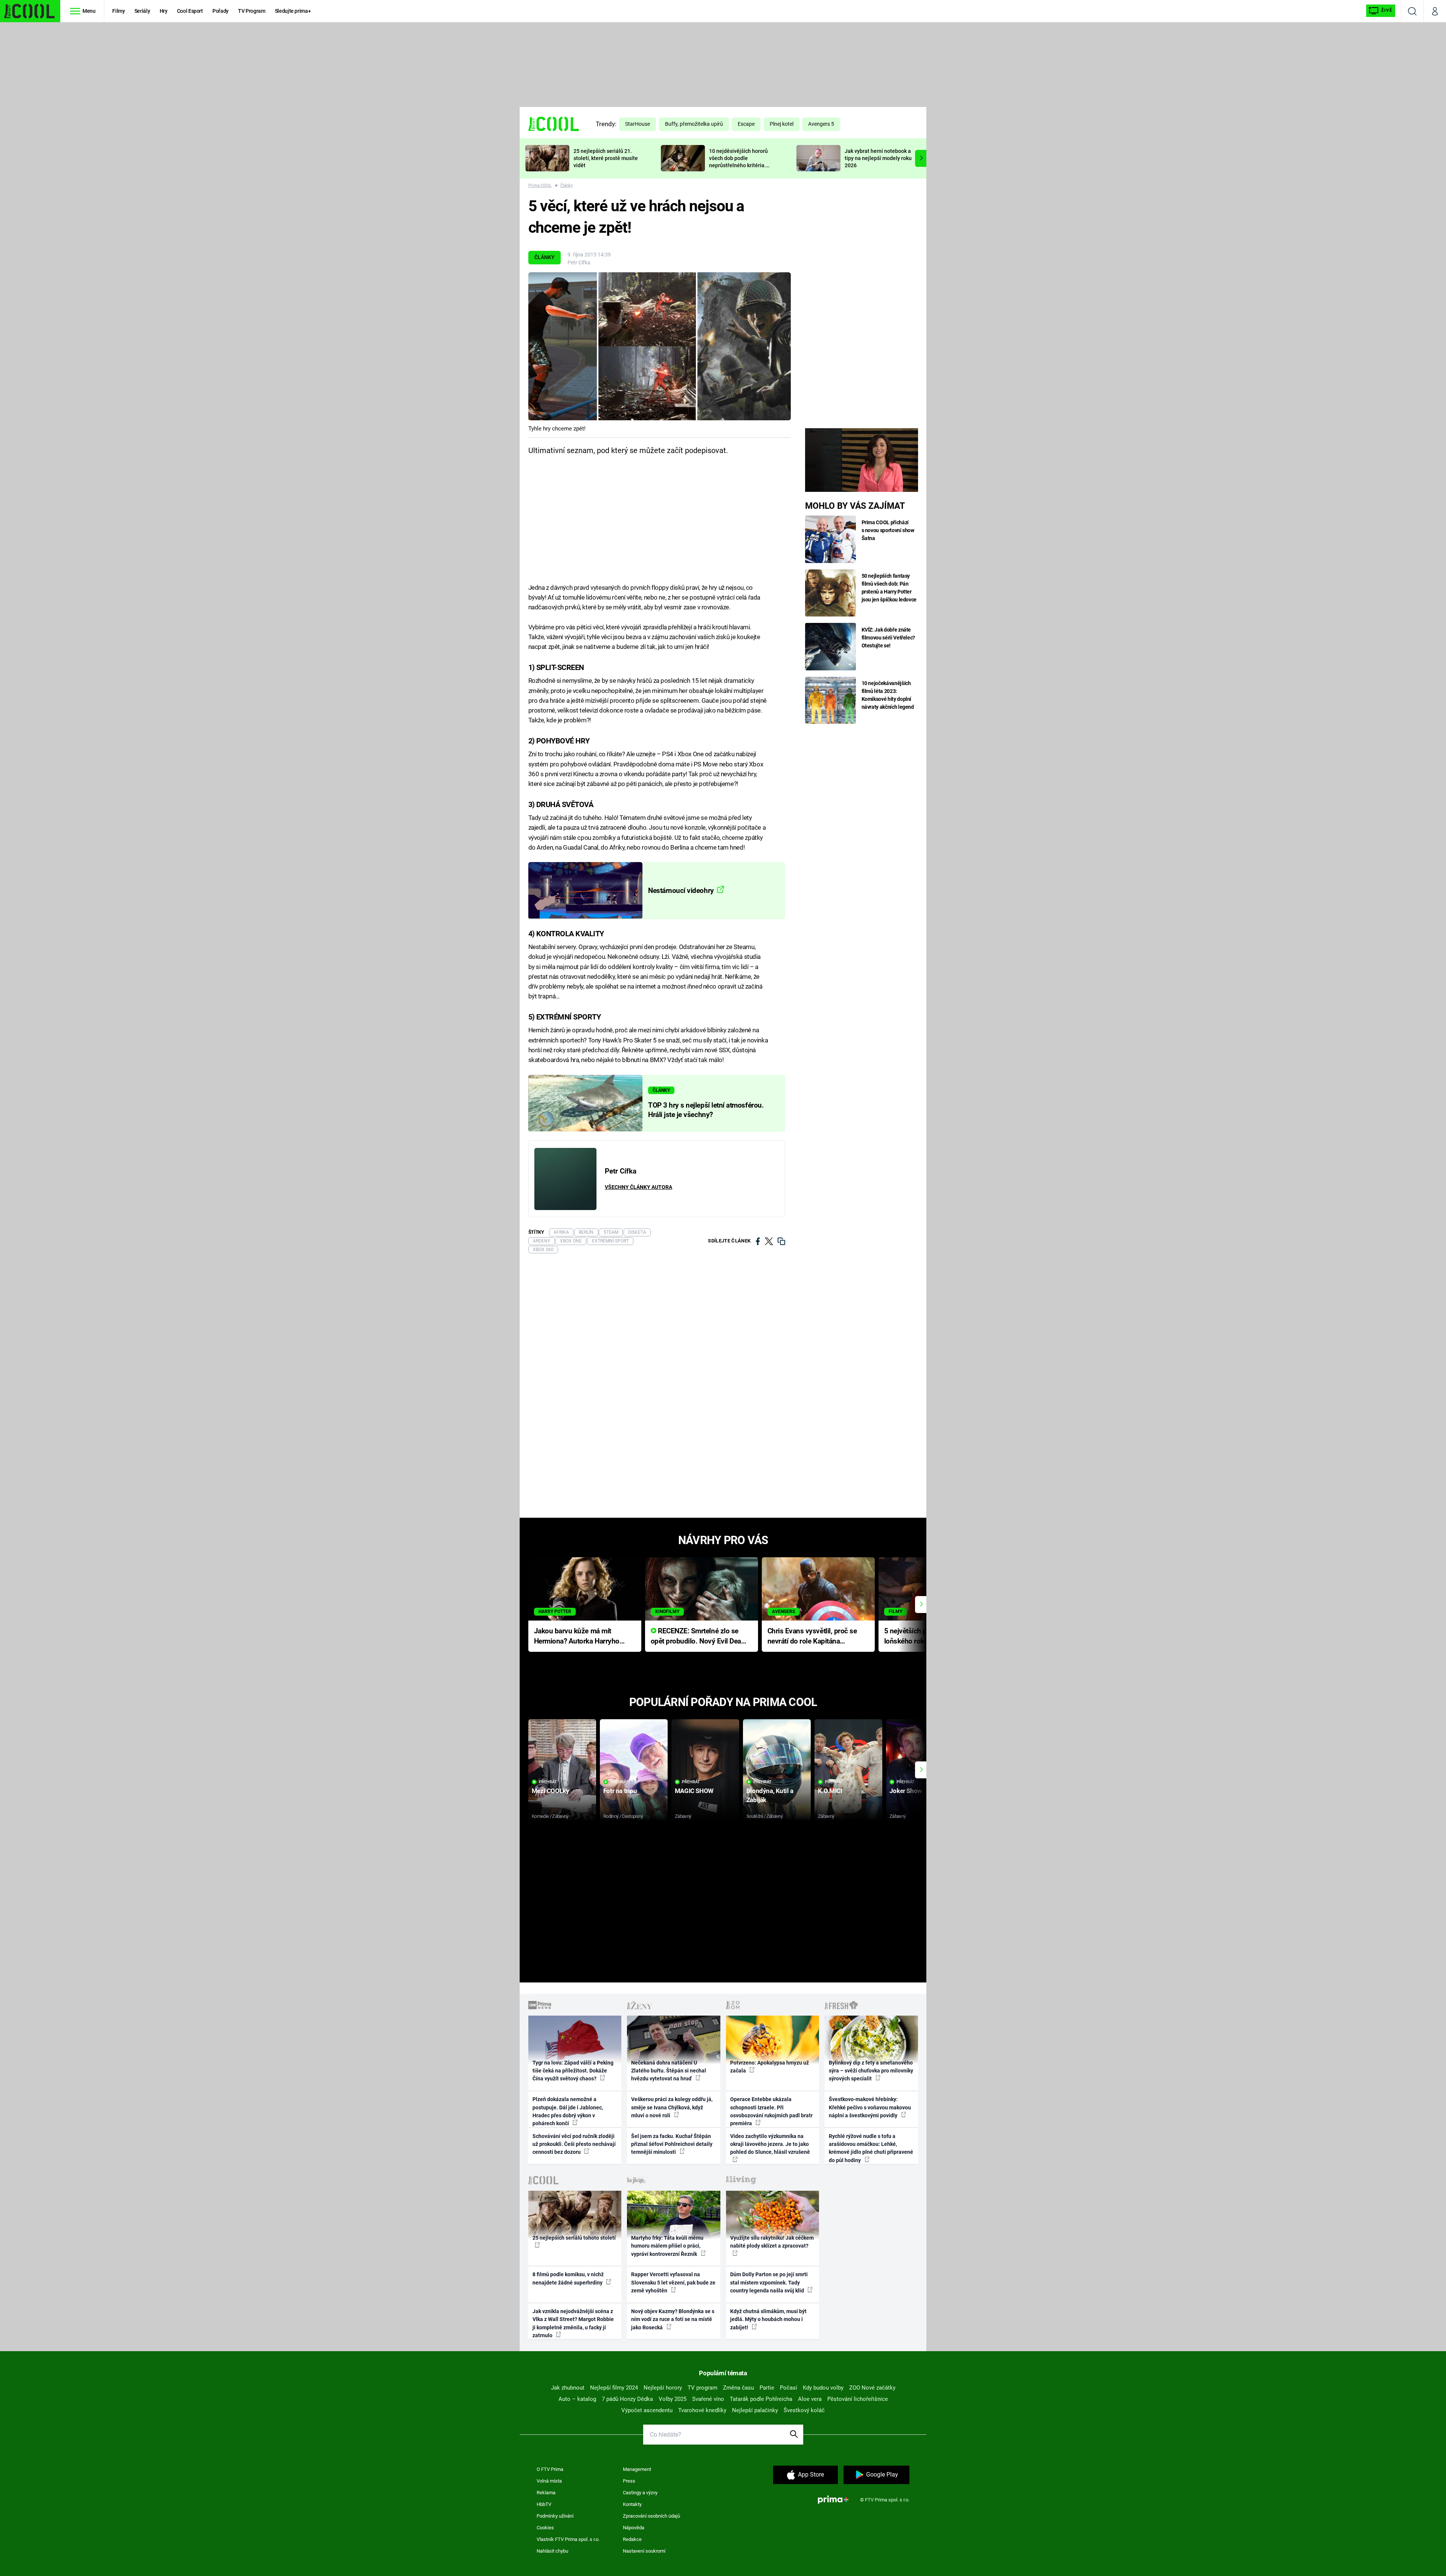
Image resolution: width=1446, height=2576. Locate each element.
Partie (767, 2388)
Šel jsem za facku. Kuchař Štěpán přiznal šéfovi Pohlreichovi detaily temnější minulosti (672, 2144)
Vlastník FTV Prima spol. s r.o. (568, 2539)
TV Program (252, 11)
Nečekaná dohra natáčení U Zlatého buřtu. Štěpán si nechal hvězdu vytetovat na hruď (669, 2071)
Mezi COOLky (550, 1791)
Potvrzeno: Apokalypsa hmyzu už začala (770, 2067)
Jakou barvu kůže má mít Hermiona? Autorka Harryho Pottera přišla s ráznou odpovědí (577, 1637)
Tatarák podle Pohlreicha (761, 2399)
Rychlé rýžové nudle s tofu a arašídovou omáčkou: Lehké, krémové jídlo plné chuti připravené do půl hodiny (871, 2148)
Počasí (789, 2388)
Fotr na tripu (620, 1791)
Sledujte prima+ (293, 11)
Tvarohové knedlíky (702, 2410)
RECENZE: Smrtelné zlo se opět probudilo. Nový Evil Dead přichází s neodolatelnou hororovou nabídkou (698, 1637)
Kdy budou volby (823, 2388)
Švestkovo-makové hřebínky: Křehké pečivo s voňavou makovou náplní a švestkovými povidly (870, 2107)
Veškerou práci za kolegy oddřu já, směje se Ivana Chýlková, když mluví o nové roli (672, 2107)
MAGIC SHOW (694, 1791)
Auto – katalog (577, 2399)
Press (629, 2481)
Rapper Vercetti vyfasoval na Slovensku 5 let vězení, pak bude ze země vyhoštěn (673, 2282)
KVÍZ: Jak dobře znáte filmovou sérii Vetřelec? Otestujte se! (888, 638)
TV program (702, 2388)
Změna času (738, 2388)
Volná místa (549, 2481)
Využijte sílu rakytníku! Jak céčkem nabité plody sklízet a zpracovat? (772, 2242)
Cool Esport (190, 11)
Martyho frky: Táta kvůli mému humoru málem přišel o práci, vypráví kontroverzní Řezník (667, 2246)
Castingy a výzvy (640, 2493)
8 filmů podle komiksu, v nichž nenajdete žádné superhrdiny (568, 2278)
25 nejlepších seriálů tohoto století (574, 2238)
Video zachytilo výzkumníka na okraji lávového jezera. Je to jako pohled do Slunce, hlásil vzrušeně (770, 2144)
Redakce (632, 2539)
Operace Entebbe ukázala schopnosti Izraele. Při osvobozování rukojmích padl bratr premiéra (771, 2111)
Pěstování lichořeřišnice (858, 2399)
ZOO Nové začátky (872, 2388)
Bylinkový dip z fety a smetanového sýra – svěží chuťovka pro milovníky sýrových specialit (871, 2071)
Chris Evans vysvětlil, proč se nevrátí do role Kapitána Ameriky (812, 1637)
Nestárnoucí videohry (682, 891)
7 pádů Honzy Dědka (627, 2399)
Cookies (545, 2528)
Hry (164, 11)
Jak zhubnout (568, 2388)
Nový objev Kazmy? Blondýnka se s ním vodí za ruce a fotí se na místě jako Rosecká (673, 2319)
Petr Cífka (579, 262)
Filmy (118, 11)
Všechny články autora (638, 1187)
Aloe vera (810, 2399)
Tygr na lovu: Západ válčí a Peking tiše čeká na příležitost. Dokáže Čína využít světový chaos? (573, 2071)
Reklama (546, 2493)
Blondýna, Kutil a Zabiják (770, 1795)
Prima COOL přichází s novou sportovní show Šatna (888, 530)
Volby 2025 (673, 2399)
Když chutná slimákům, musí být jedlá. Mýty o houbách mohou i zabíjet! (768, 2319)
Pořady (220, 11)
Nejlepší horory (663, 2388)
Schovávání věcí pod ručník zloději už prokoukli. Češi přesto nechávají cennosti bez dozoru (574, 2144)
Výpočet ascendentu (647, 2410)
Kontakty (632, 2504)
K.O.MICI (830, 1791)
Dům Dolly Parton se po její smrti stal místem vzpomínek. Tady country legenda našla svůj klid (769, 2282)
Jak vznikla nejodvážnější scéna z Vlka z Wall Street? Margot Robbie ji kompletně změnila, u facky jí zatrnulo (573, 2323)
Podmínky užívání (555, 2516)
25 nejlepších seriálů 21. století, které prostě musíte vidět (606, 158)
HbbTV (544, 2504)
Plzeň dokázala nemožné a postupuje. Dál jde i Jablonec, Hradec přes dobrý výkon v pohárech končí (568, 2111)
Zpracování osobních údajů (651, 2516)
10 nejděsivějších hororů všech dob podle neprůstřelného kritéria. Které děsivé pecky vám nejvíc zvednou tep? (738, 165)
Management (637, 2469)
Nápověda (634, 2528)
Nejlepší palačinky (755, 2410)
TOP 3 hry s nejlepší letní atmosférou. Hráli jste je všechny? (706, 1110)
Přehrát (548, 1782)
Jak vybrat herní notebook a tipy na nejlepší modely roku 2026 (878, 158)
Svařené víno (708, 2399)
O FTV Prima (550, 2469)
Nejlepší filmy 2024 (614, 2388)
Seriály (142, 11)
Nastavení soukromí (644, 2551)
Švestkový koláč (804, 2410)
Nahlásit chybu (552, 2551)
